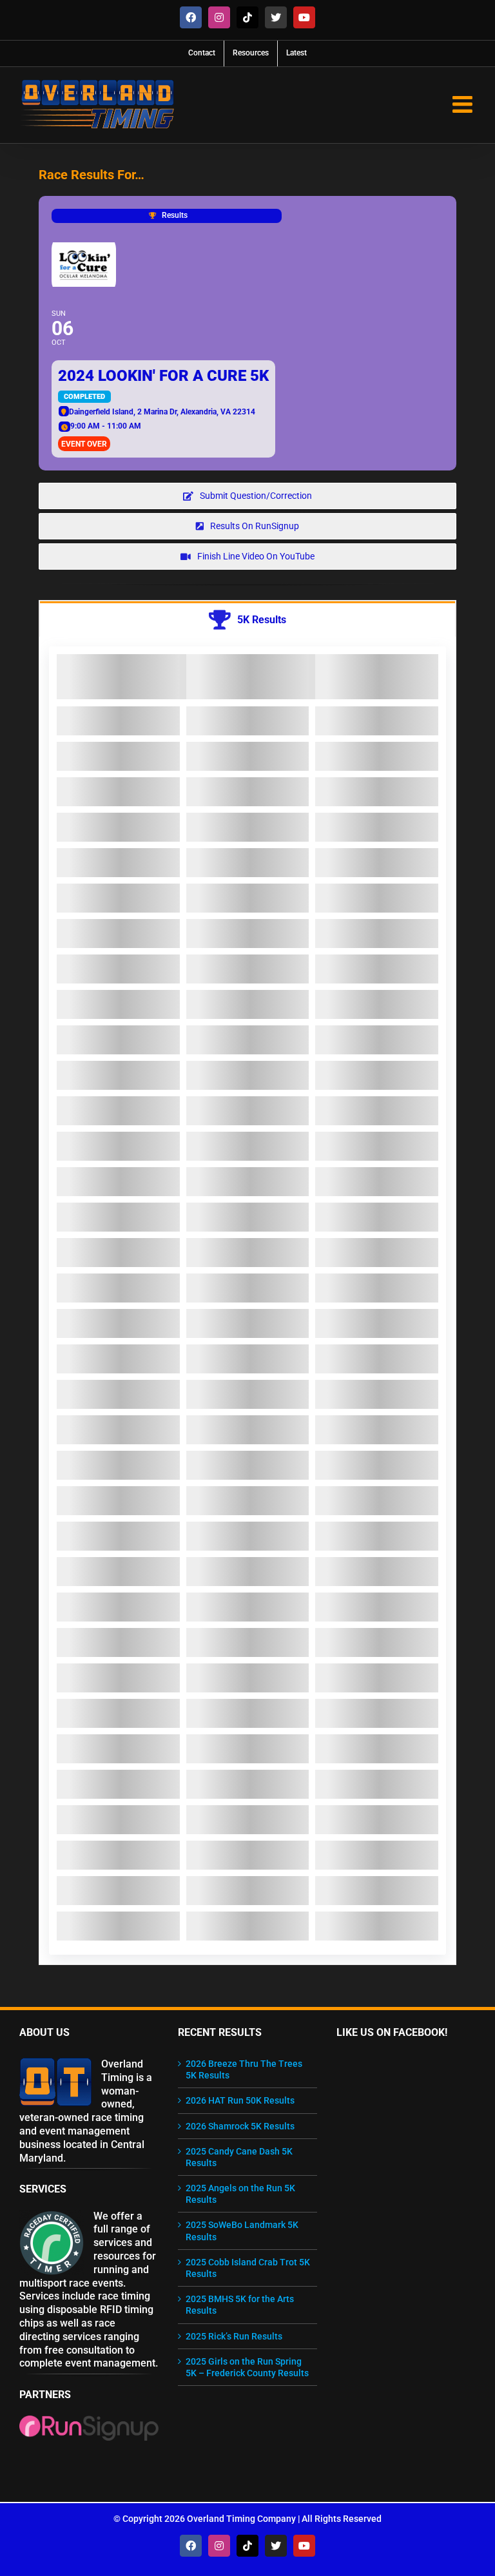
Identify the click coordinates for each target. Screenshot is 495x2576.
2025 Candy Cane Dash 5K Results (239, 2157)
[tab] (247, 619)
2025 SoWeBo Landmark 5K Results (242, 2231)
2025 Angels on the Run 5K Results (240, 2194)
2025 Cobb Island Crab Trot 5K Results (248, 2268)
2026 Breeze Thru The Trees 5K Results (244, 2069)
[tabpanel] (247, 1301)
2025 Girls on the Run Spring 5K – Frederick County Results (247, 2367)
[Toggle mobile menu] (464, 104)
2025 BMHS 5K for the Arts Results (240, 2305)
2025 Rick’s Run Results (234, 2336)
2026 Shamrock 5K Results (240, 2126)
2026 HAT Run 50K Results (240, 2100)
